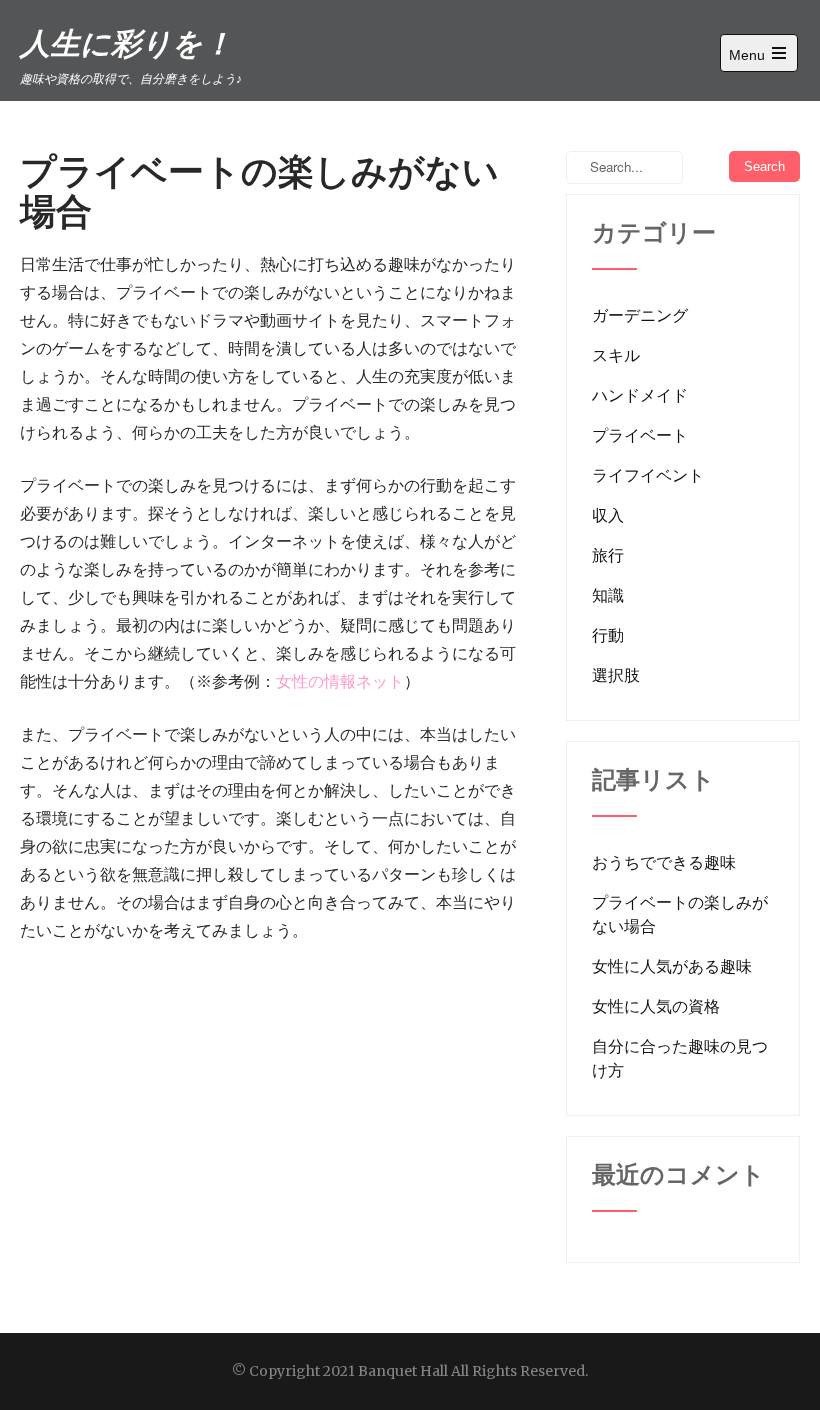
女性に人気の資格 (656, 1006)
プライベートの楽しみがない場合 (680, 914)
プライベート (640, 435)
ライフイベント (648, 475)
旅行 (608, 555)
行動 (608, 635)
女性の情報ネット (340, 681)
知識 (608, 595)
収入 (608, 515)
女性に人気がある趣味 (672, 966)
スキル (616, 355)
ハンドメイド (640, 395)
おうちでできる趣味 (664, 862)
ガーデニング (640, 315)
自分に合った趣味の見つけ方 (680, 1058)
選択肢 (616, 675)
